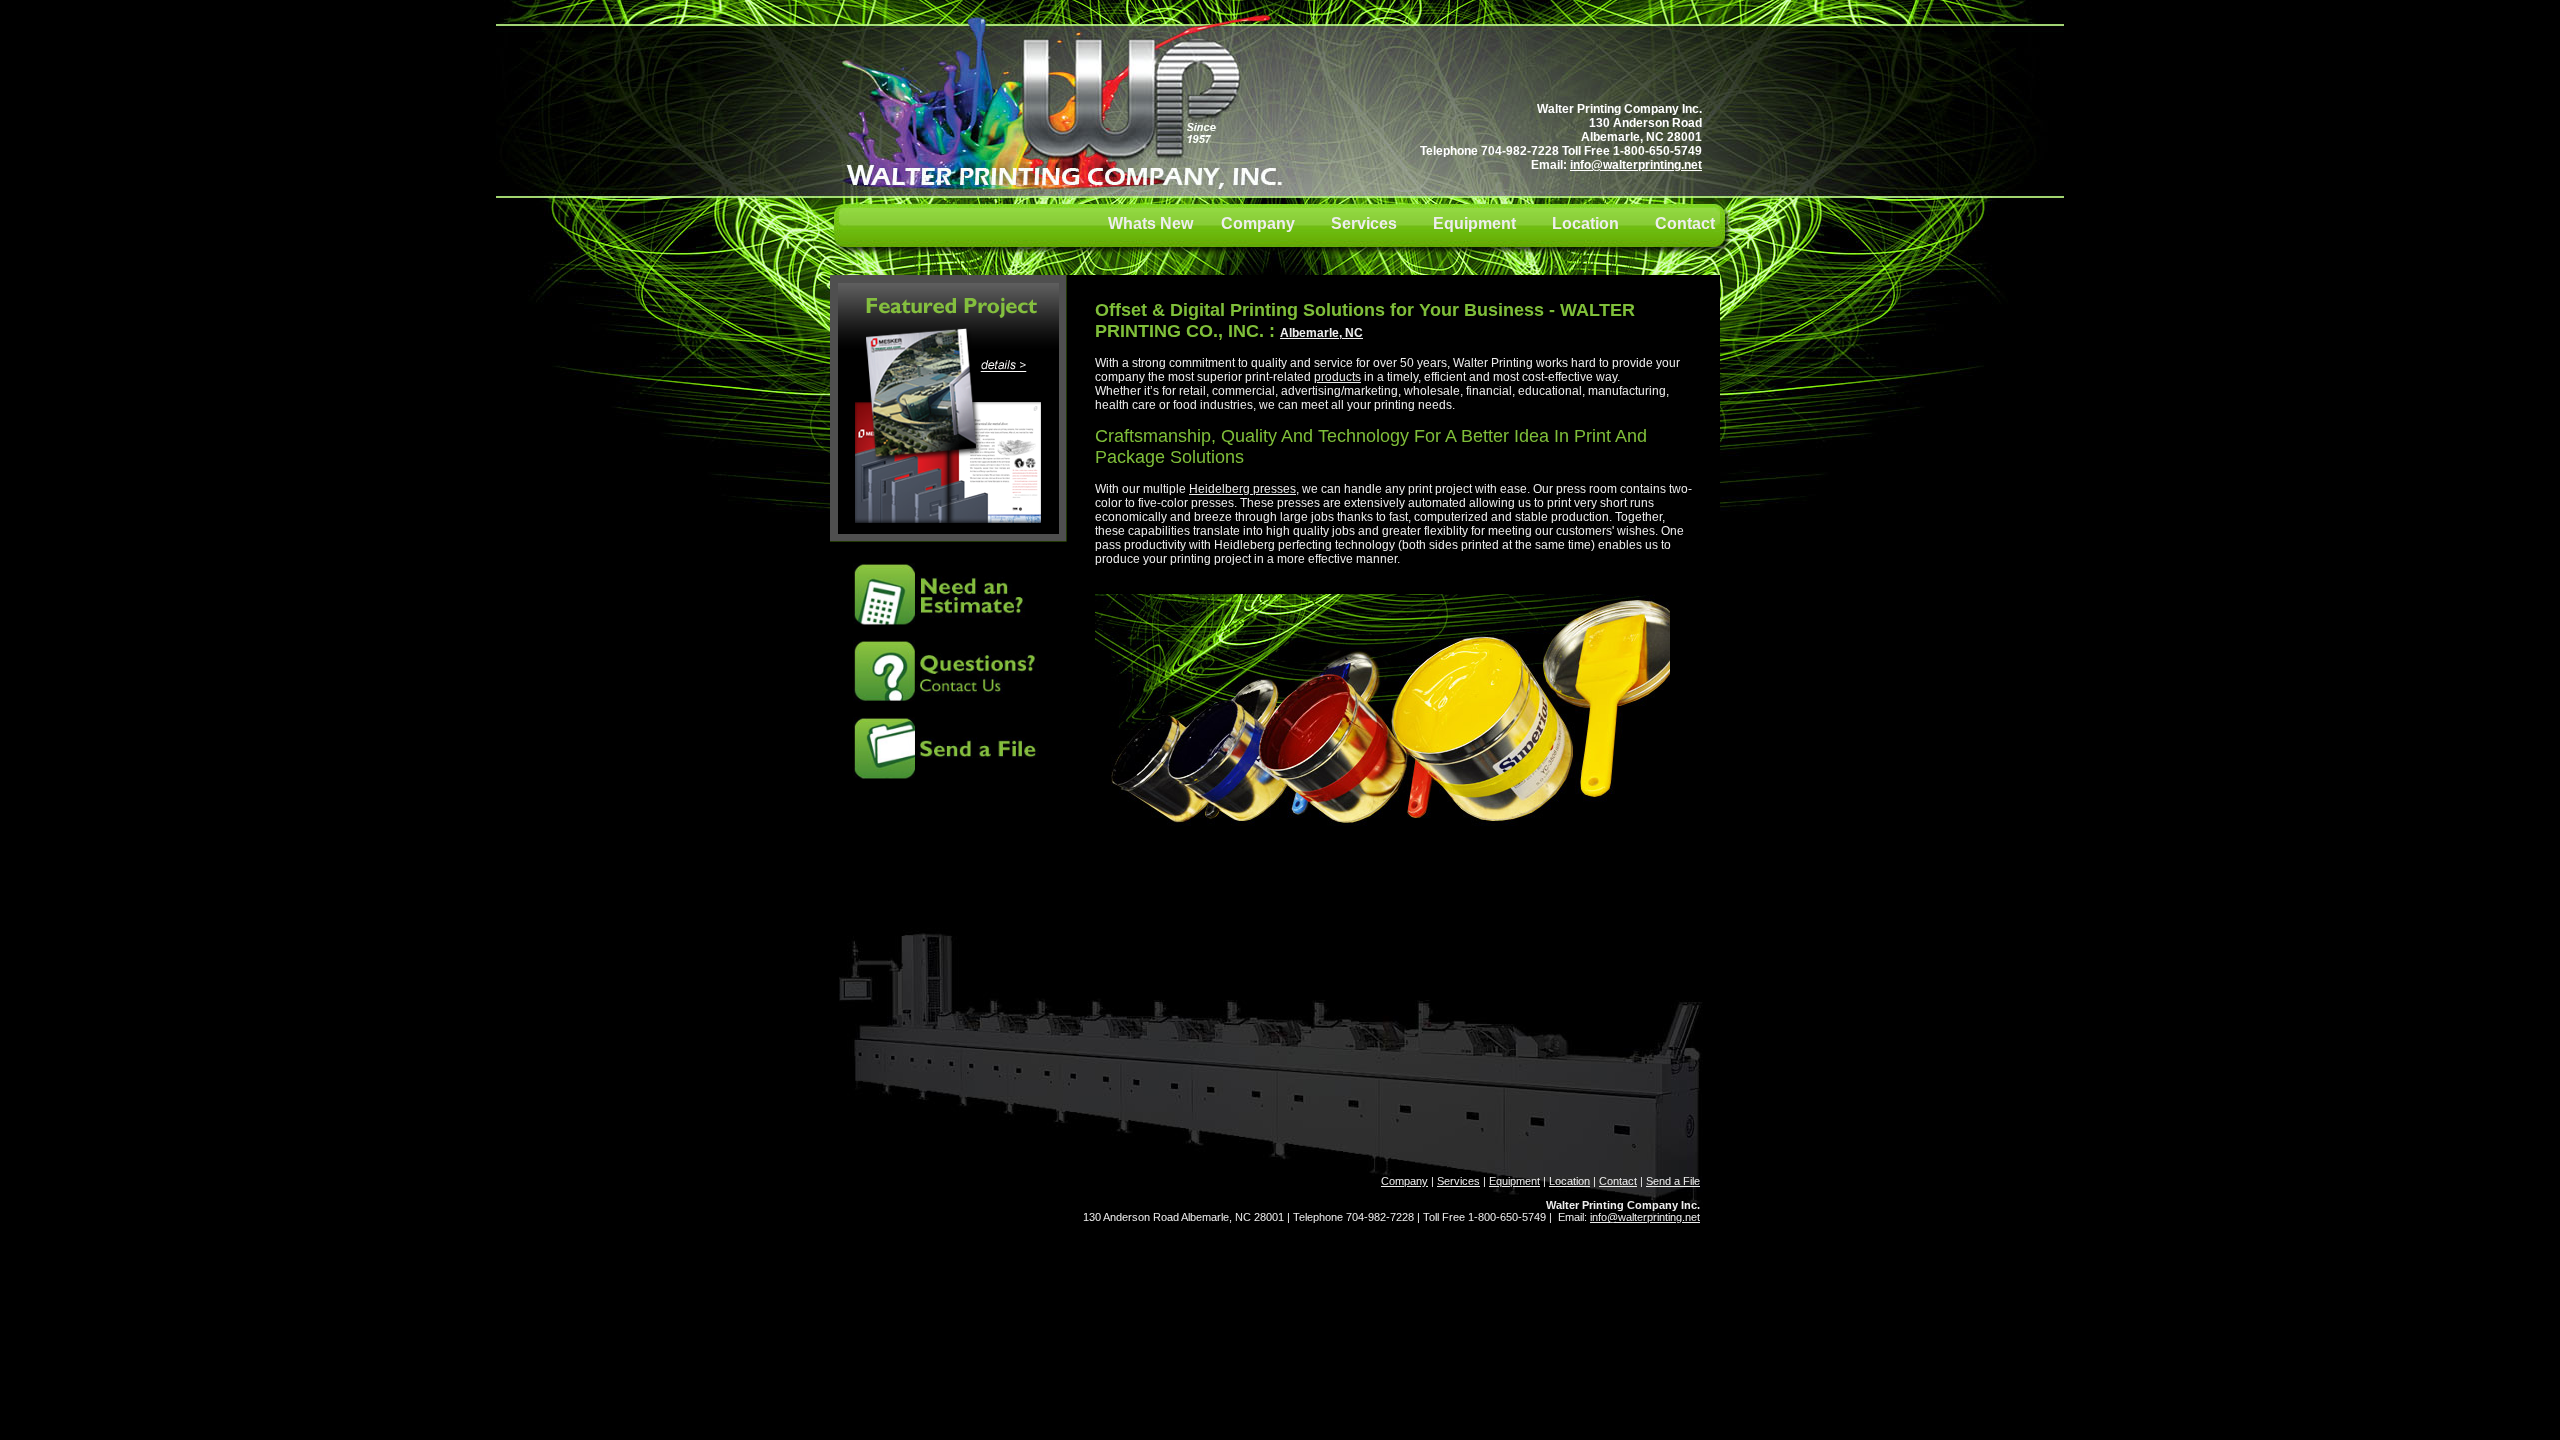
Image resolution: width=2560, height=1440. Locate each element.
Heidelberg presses (1242, 489)
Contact (1685, 223)
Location (1585, 223)
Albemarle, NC (1321, 333)
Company (1258, 223)
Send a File (1673, 1181)
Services (1364, 223)
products (1337, 377)
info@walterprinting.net (1636, 165)
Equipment (1474, 223)
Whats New (1164, 223)
